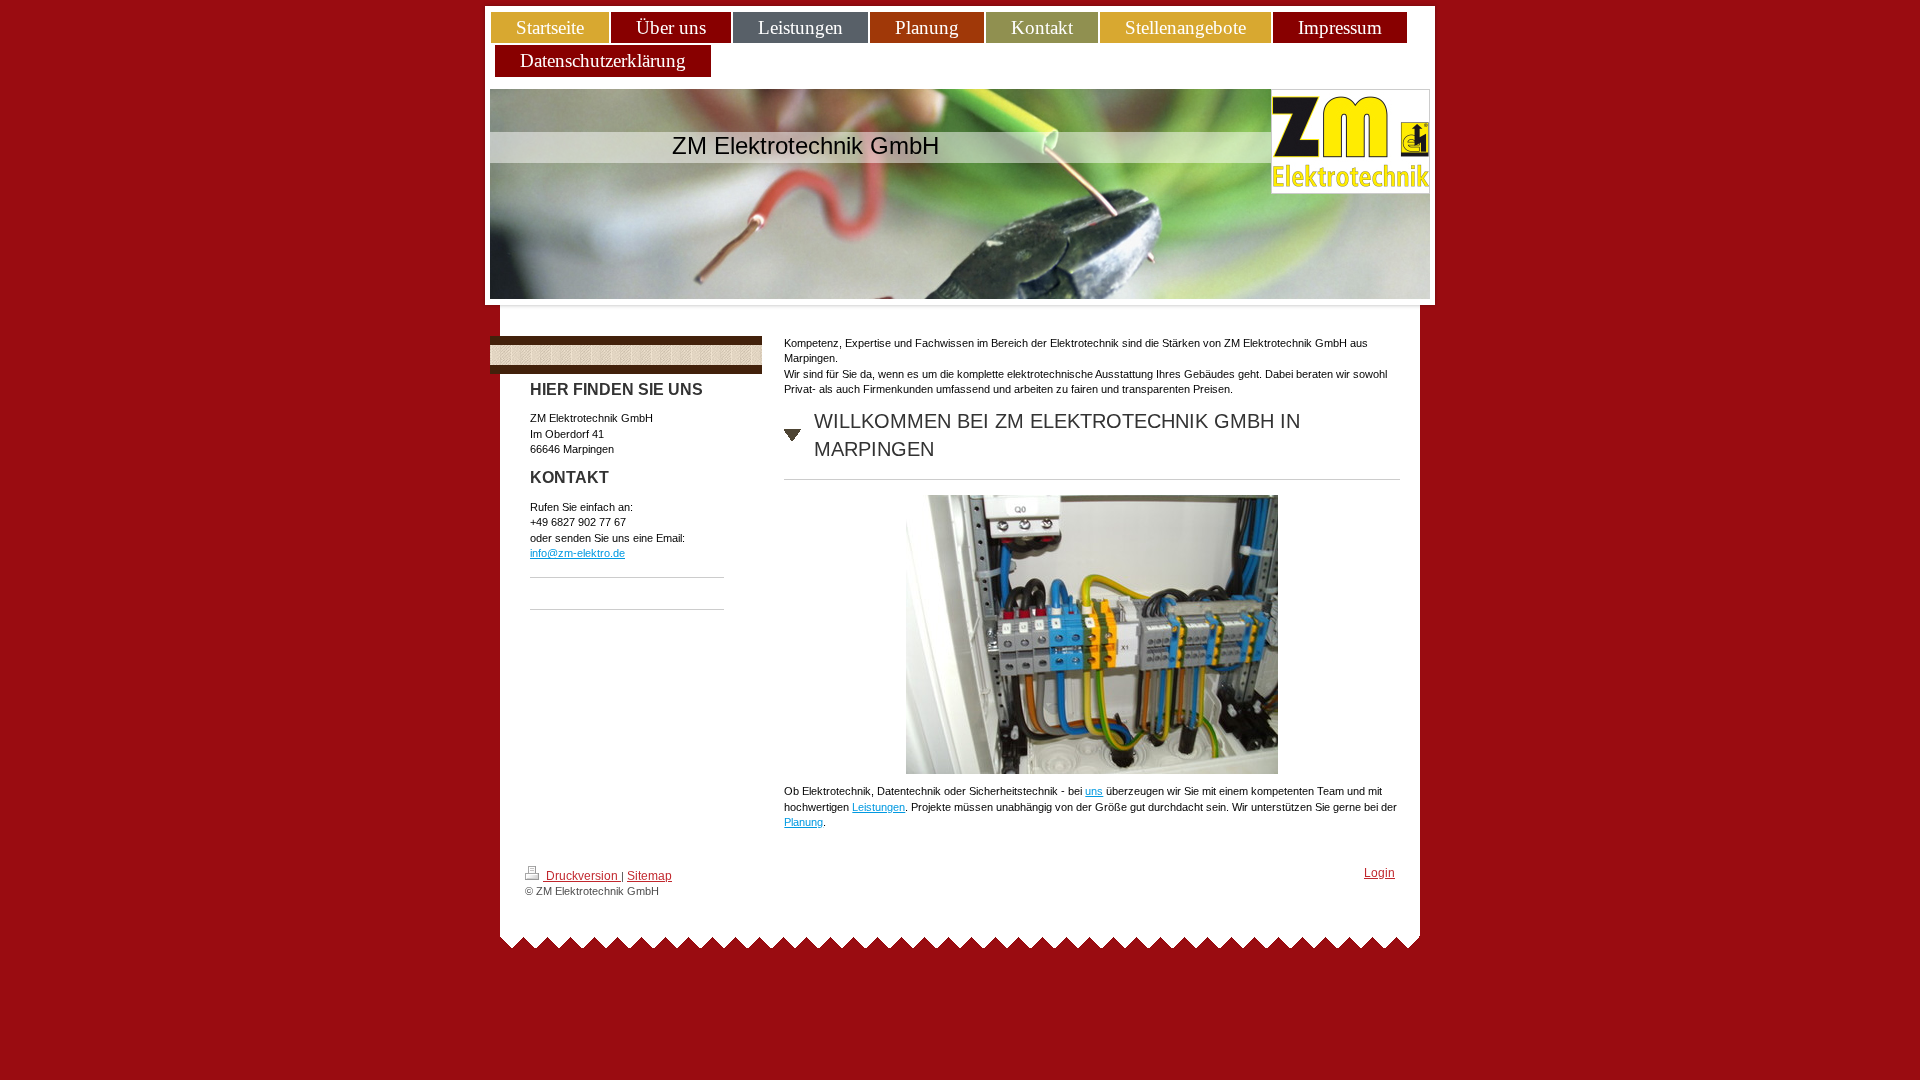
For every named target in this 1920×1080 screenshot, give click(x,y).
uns (1094, 791)
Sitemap (649, 876)
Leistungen (878, 807)
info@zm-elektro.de (577, 553)
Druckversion (582, 876)
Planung (803, 822)
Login (1379, 873)
